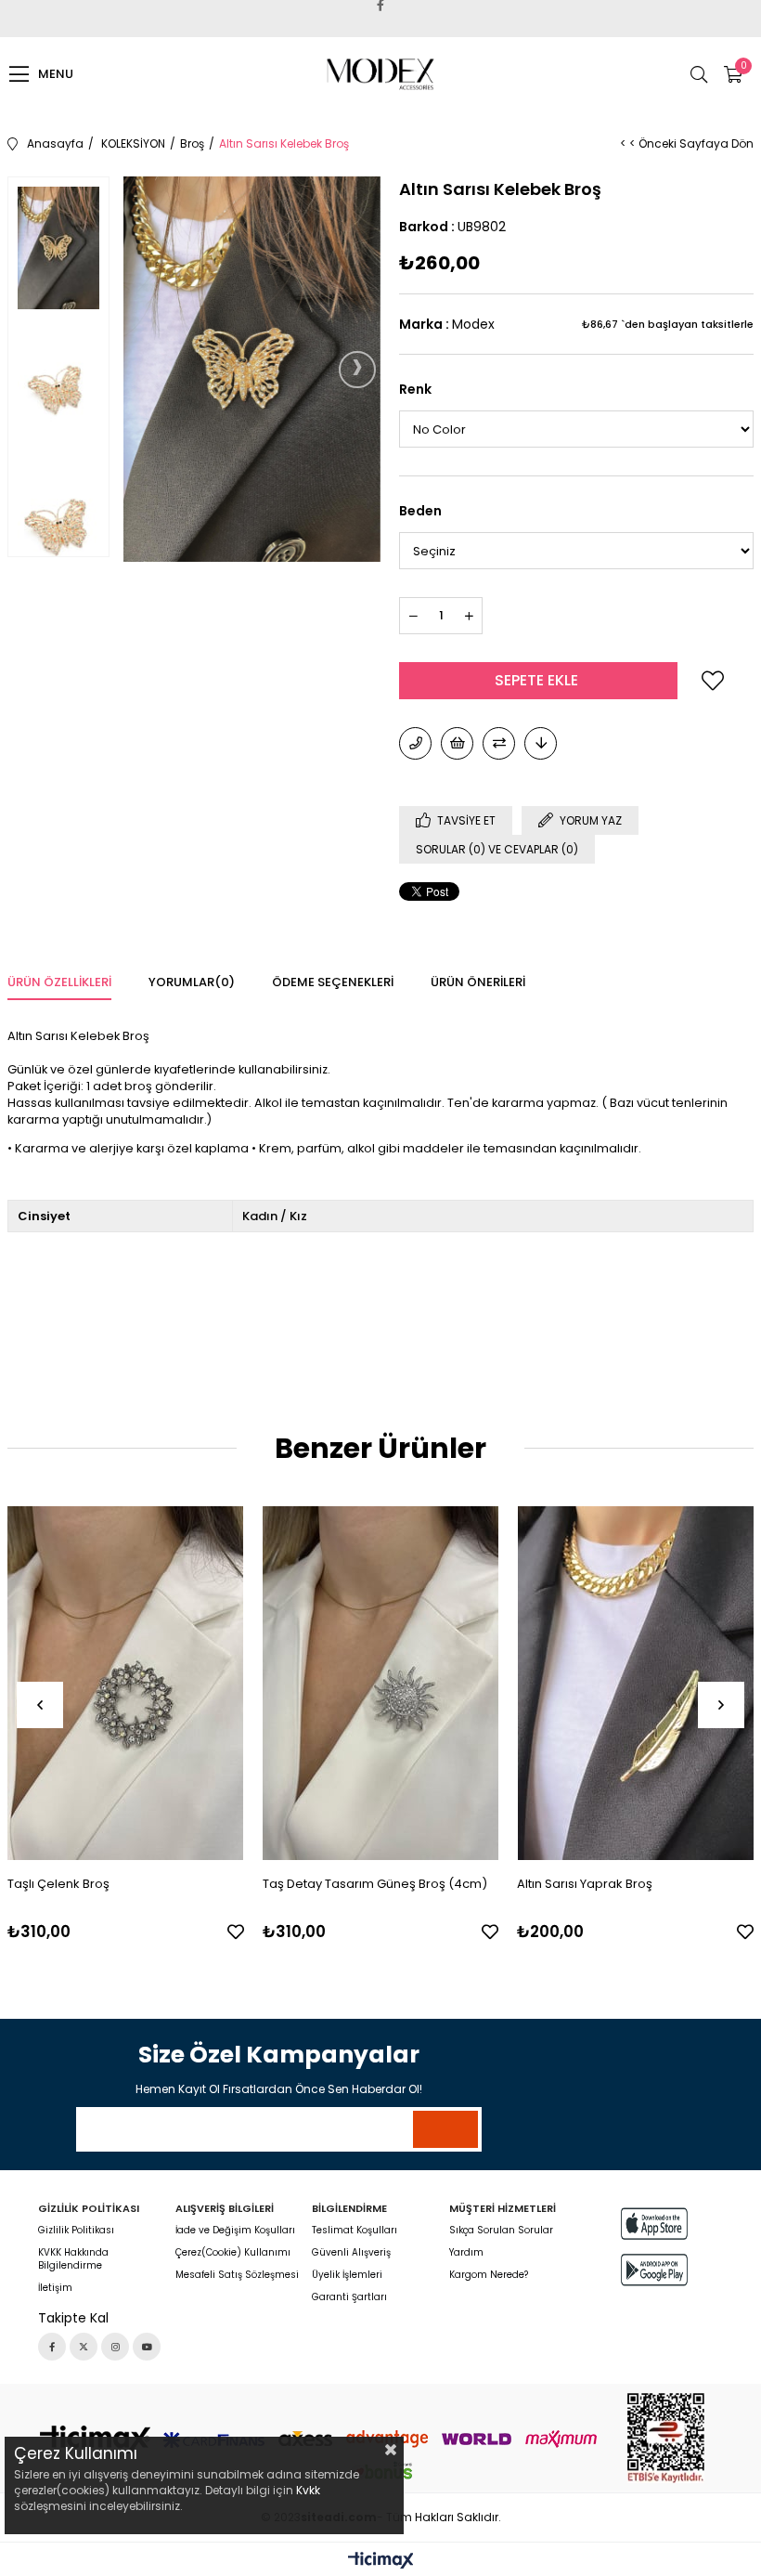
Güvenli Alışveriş (351, 2253)
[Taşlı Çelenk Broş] (126, 1684)
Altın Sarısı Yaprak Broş (585, 1884)
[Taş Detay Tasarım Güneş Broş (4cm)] (381, 1684)
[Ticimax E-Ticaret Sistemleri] (381, 2562)
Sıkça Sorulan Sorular (501, 2231)
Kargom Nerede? (489, 2275)
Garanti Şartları (349, 2297)
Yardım (466, 2253)
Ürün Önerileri (478, 982)
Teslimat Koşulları (355, 2231)
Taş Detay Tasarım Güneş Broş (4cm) (375, 1884)
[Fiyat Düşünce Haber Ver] (541, 743)
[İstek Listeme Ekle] (457, 743)
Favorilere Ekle (236, 1932)
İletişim (55, 2288)
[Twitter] (84, 2347)
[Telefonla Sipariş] (415, 743)
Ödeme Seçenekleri (333, 982)
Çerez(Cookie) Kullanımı (233, 2253)
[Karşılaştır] (499, 743)
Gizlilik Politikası (76, 2231)
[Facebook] (52, 2347)
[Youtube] (147, 2347)
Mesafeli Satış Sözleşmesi (237, 2275)
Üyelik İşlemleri (347, 2275)
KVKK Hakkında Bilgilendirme (73, 2259)
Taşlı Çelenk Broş (58, 1884)
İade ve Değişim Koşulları (235, 2231)
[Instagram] (115, 2347)
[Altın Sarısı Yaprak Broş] (635, 1684)
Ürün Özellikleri (59, 982)
